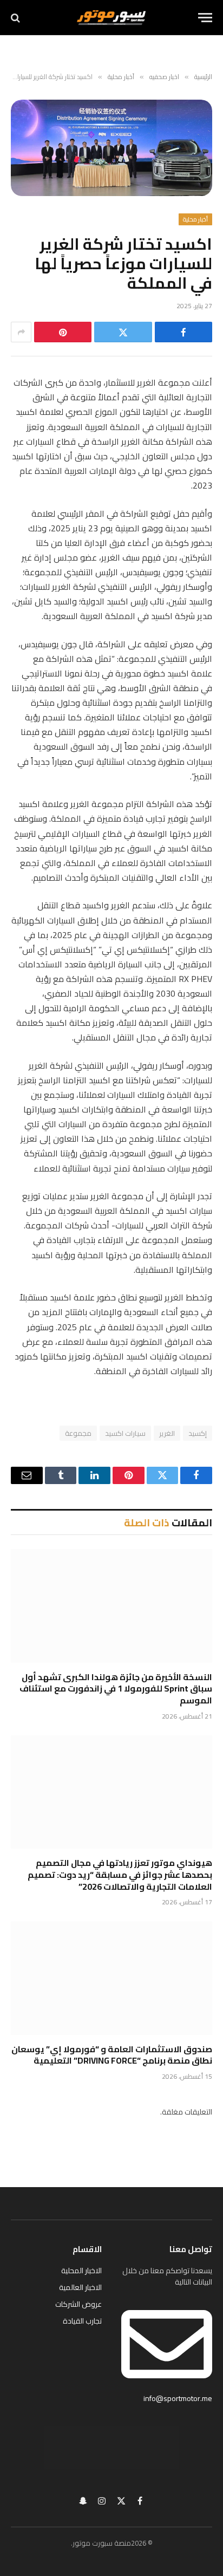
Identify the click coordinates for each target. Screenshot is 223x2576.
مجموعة (78, 1433)
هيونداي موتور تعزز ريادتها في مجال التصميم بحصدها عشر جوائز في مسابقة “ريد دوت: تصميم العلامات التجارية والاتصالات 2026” (120, 1875)
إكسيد (198, 1433)
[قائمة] (205, 18)
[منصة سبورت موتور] (111, 18)
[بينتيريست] (63, 332)
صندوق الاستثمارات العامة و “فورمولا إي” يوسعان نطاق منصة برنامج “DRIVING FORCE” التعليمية (112, 2055)
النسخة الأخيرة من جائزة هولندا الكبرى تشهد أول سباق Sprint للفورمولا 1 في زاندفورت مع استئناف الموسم (116, 1689)
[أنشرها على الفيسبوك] (183, 332)
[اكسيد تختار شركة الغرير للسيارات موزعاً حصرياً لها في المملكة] (111, 148)
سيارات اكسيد (125, 1433)
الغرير (167, 1433)
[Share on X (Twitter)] (123, 332)
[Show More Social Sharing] (21, 332)
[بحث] (17, 18)
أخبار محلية (195, 219)
